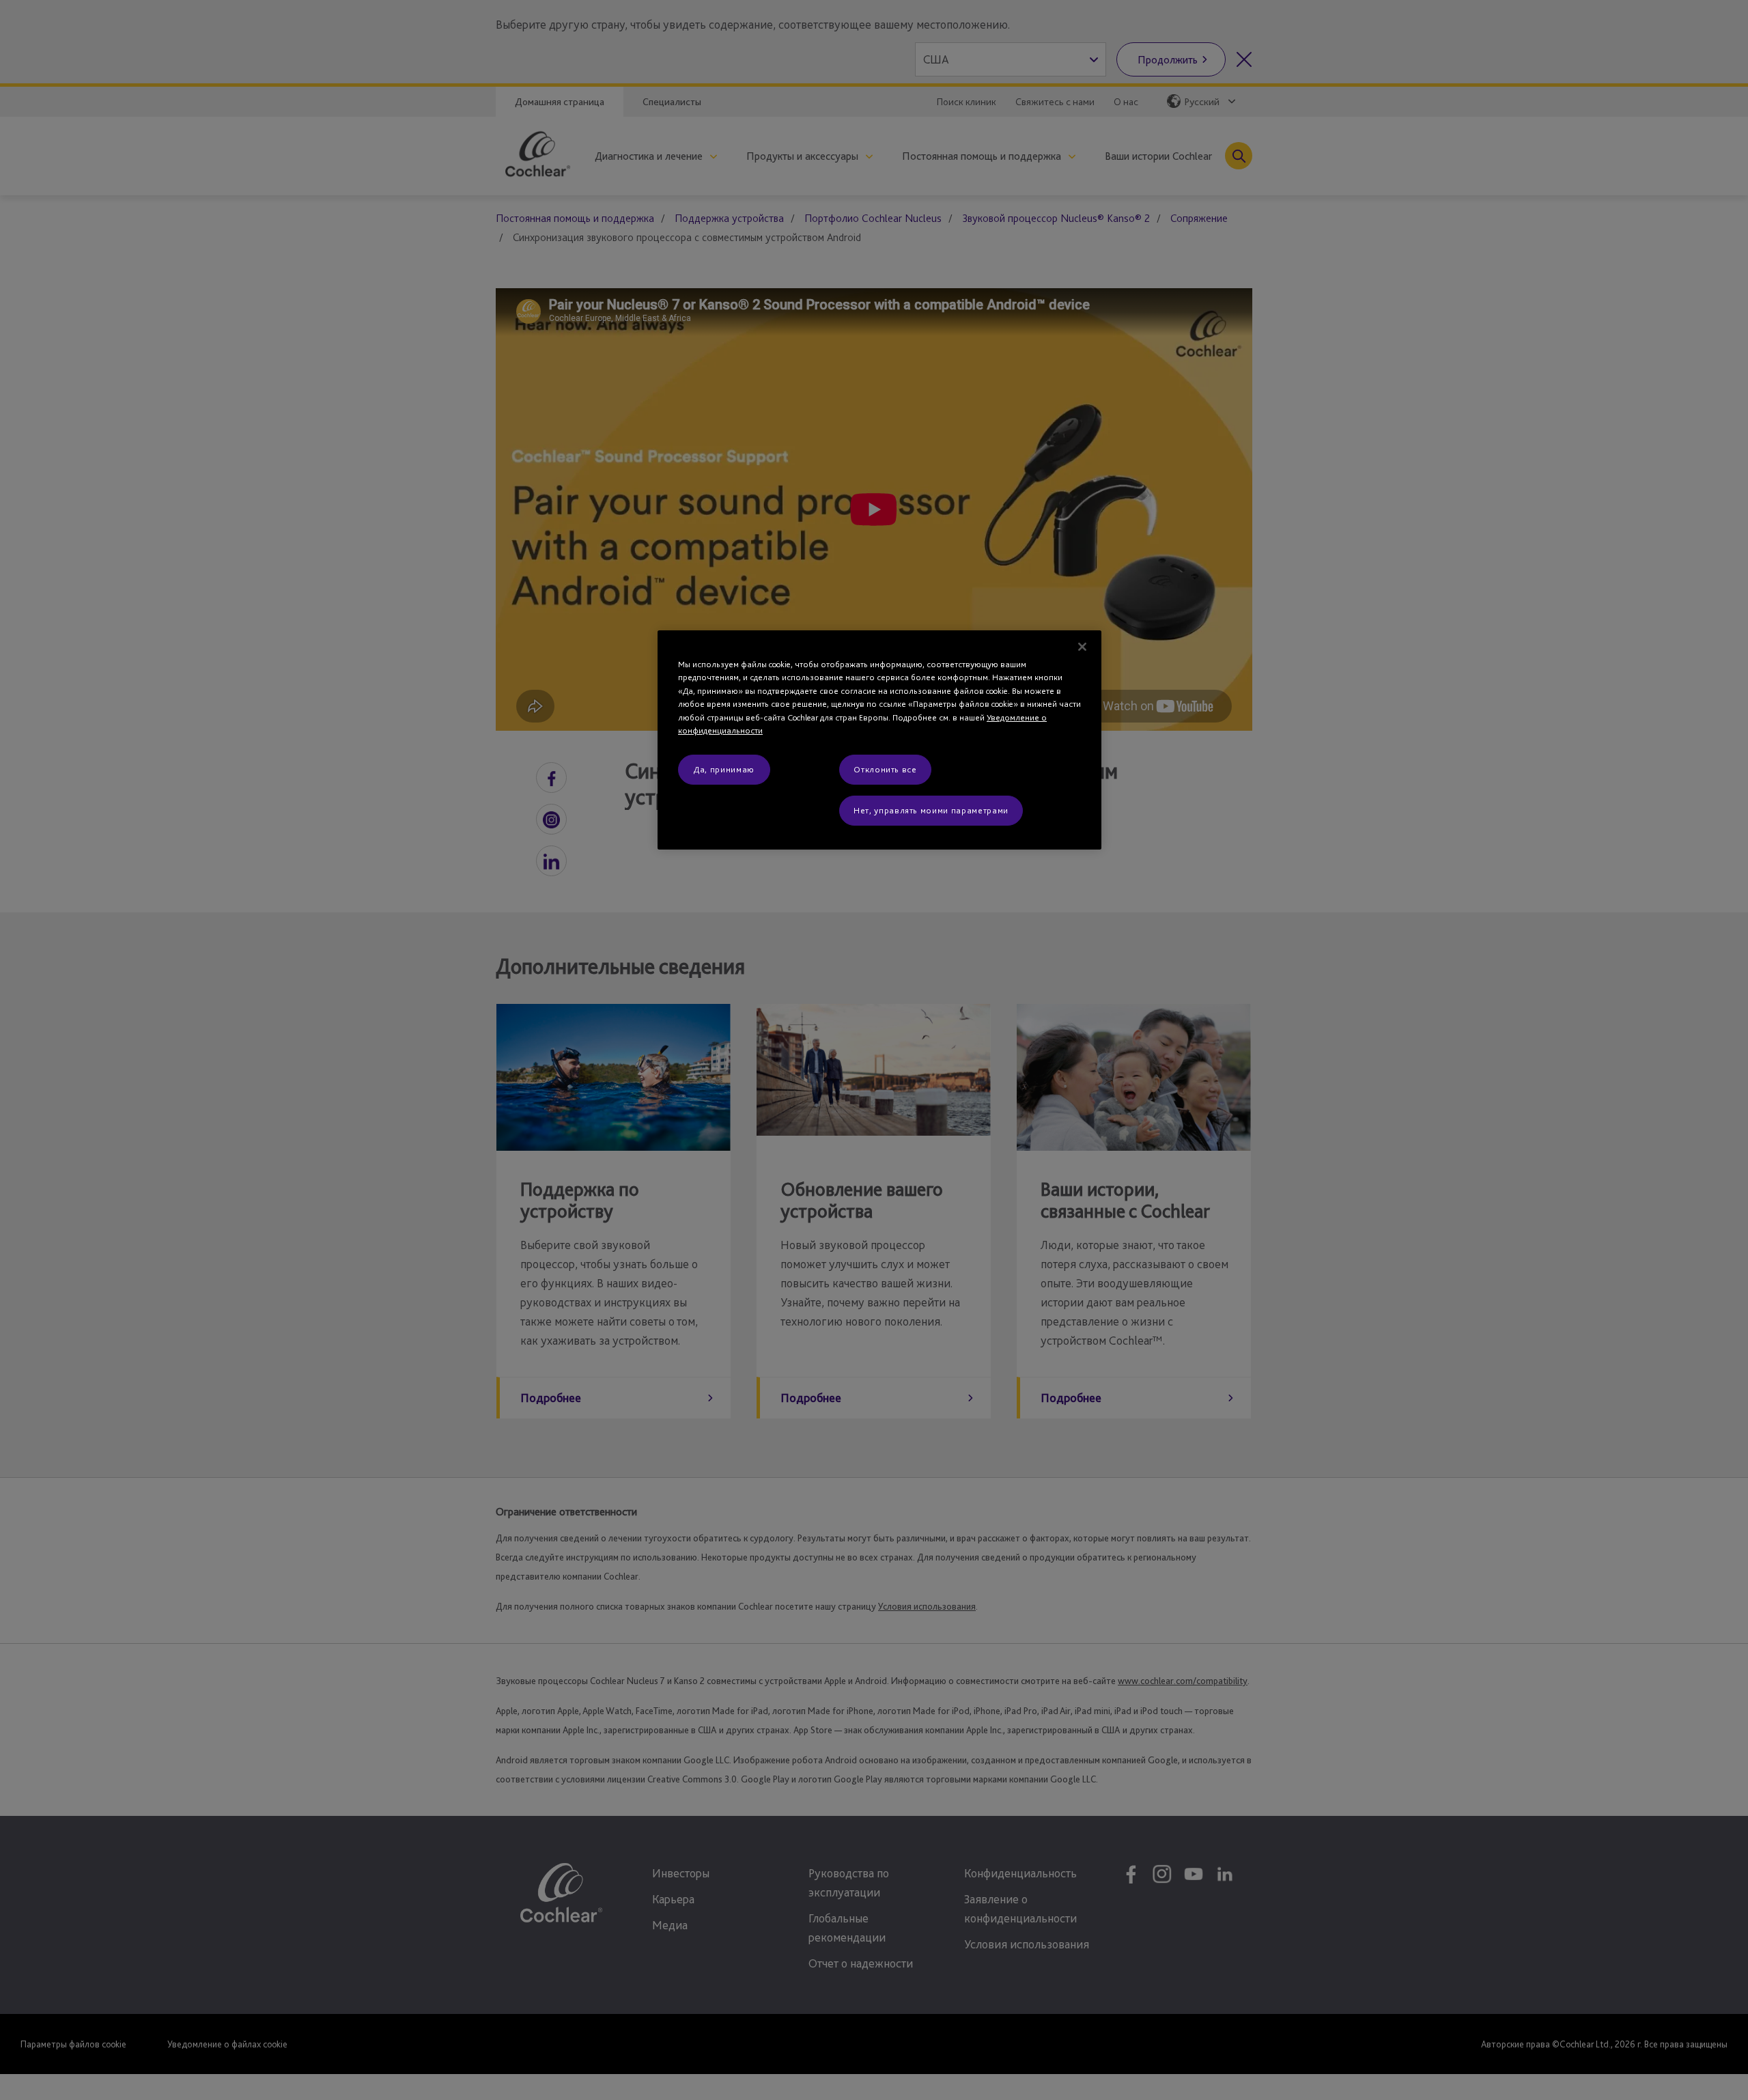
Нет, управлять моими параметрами (931, 810)
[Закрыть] (1082, 647)
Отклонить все (885, 769)
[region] (879, 740)
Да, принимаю (724, 769)
